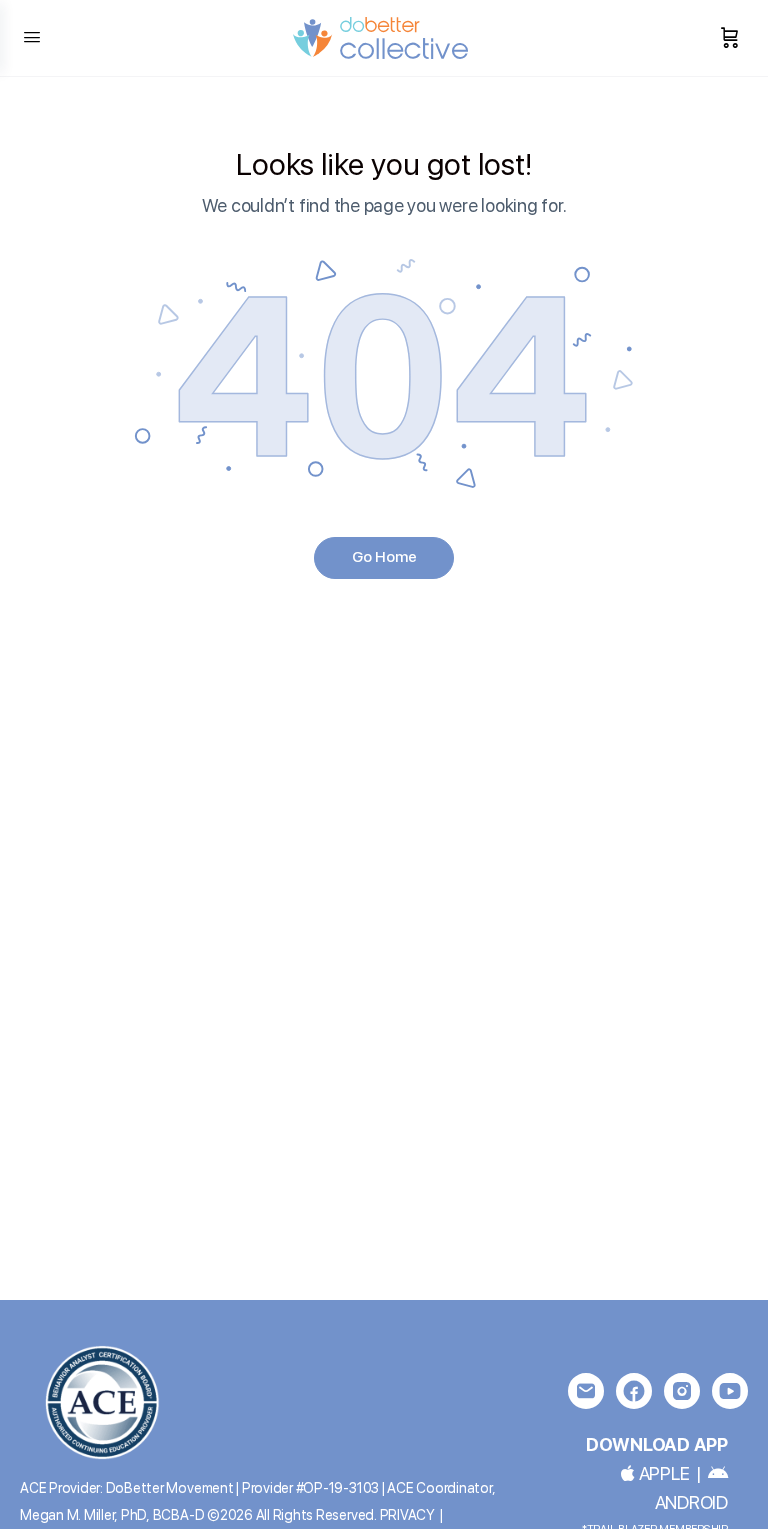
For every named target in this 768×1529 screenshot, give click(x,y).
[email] (586, 1391)
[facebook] (634, 1391)
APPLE (662, 1473)
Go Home (384, 557)
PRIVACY (407, 1515)
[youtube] (730, 1391)
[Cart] (730, 38)
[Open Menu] (32, 36)
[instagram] (682, 1391)
